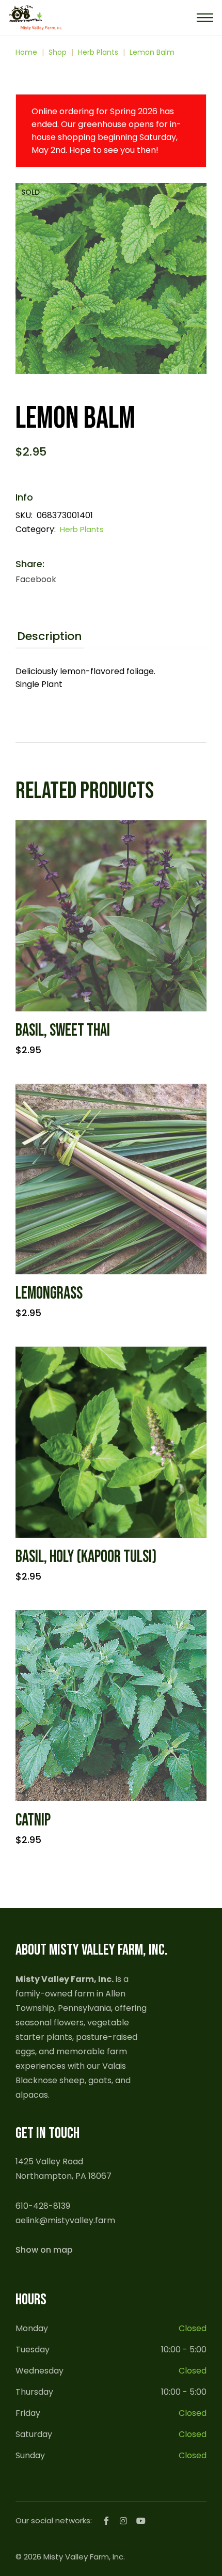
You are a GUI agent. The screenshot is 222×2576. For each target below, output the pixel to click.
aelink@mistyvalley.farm (65, 2220)
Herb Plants (82, 529)
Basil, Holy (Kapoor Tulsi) (86, 1557)
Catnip (33, 1820)
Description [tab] (50, 637)
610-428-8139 (43, 2206)
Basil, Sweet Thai (63, 1031)
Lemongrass (49, 1293)
